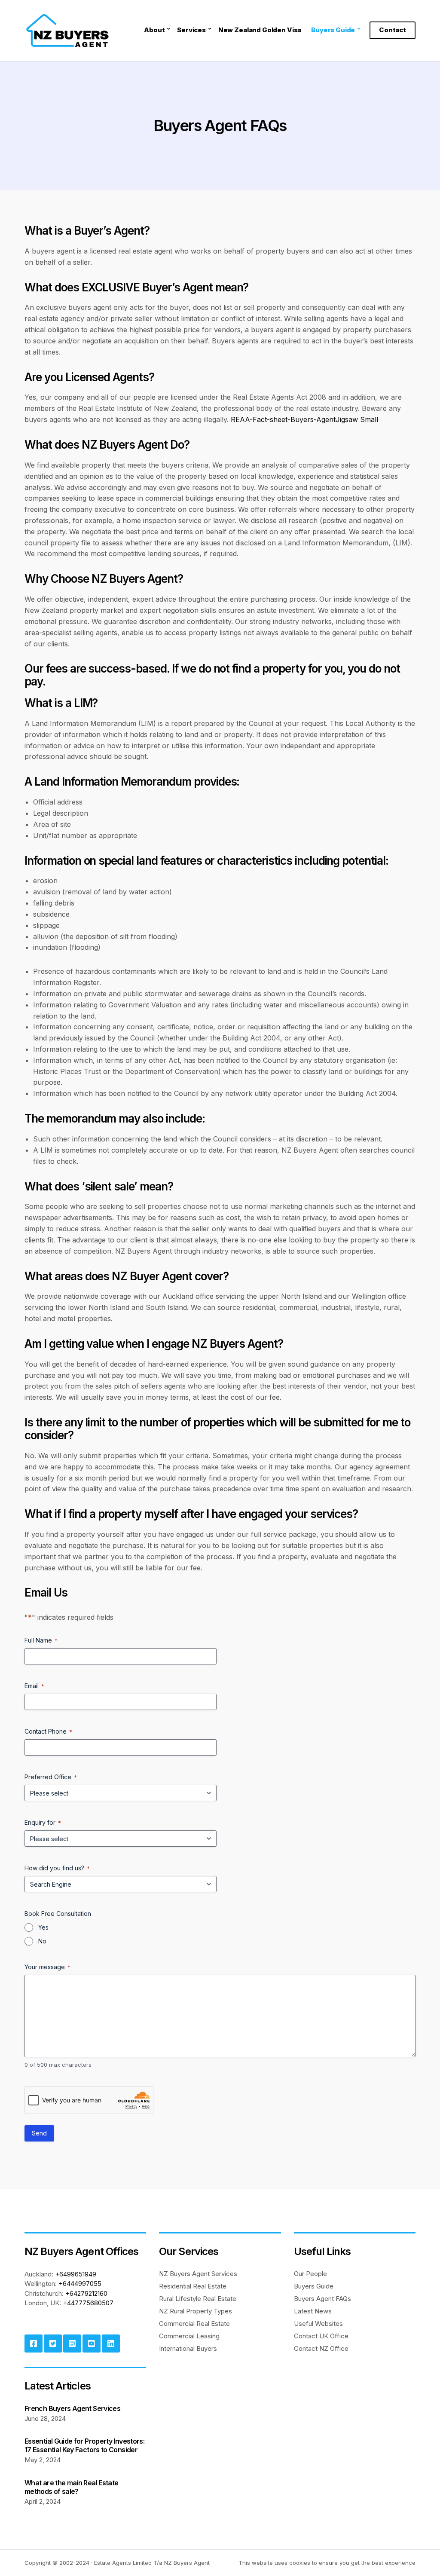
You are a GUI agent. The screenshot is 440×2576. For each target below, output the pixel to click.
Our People (310, 2274)
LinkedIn (111, 2343)
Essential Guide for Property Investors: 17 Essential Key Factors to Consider (84, 2445)
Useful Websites (318, 2324)
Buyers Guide (333, 30)
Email (34, 1686)
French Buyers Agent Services (72, 2408)
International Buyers (188, 2348)
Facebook (34, 2343)
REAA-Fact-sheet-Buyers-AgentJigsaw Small (304, 419)
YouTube (92, 2343)
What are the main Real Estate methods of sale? (71, 2487)
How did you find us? (57, 1868)
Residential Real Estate (193, 2286)
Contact (393, 30)
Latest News (313, 2311)
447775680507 (90, 2303)
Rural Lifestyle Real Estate (198, 2299)
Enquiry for (43, 1822)
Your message (47, 1967)
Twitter (53, 2343)
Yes (43, 1927)
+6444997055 (80, 2284)
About (154, 30)
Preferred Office (51, 1777)
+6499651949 (76, 2274)
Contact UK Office (321, 2336)
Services (191, 30)
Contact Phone (48, 1731)
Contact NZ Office (321, 2348)
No (42, 1941)
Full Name (41, 1640)
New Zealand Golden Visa (260, 30)
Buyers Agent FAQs (322, 2299)
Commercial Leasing (189, 2336)
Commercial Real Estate (194, 2324)
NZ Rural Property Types (196, 2311)
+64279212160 (86, 2293)
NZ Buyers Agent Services (198, 2274)
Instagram (72, 2343)
